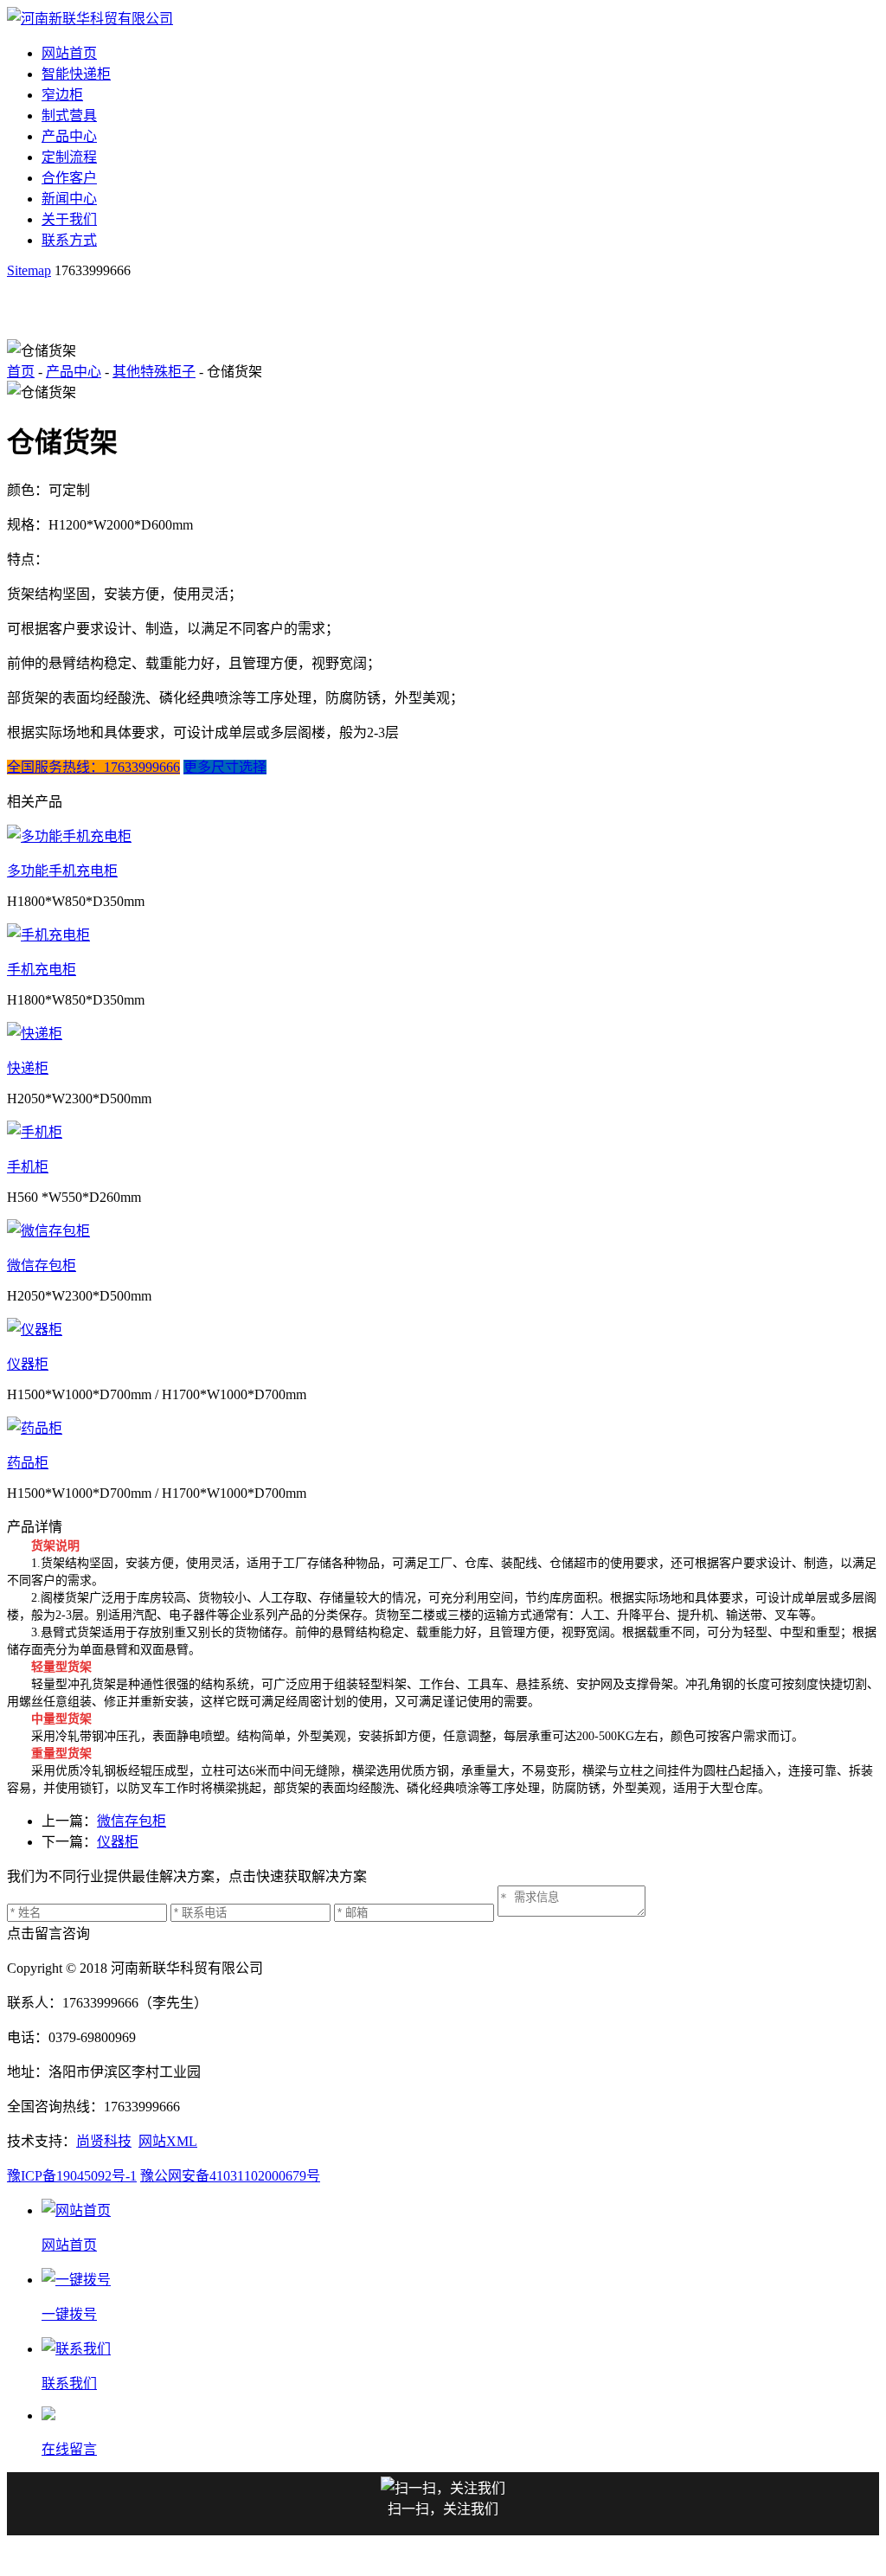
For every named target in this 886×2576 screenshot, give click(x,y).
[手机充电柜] (443, 934)
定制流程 (69, 157)
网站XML (168, 2141)
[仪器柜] (443, 1328)
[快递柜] (443, 1032)
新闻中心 (69, 199)
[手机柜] (443, 1131)
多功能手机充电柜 (62, 871)
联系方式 (69, 240)
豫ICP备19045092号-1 (72, 2176)
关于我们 (69, 219)
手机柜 (28, 1167)
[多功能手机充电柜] (443, 835)
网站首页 (69, 53)
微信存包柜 (42, 1266)
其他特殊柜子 (154, 372)
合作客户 (69, 178)
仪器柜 (28, 1364)
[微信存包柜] (443, 1230)
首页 (21, 372)
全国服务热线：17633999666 (93, 767)
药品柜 (28, 1463)
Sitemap (29, 270)
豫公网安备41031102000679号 (230, 2176)
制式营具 (69, 116)
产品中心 (69, 136)
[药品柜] (443, 1427)
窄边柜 (62, 95)
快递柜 (28, 1068)
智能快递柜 (76, 74)
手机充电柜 (42, 970)
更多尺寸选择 (225, 767)
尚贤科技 (104, 2141)
